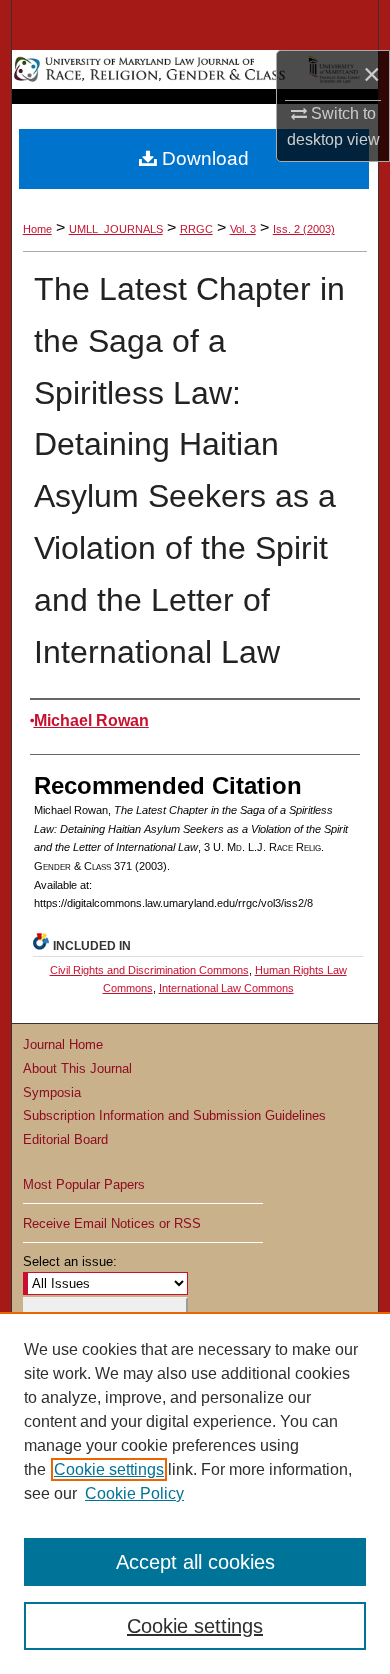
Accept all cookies (195, 1562)
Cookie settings (109, 1469)
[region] (195, 1493)
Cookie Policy (134, 1493)
